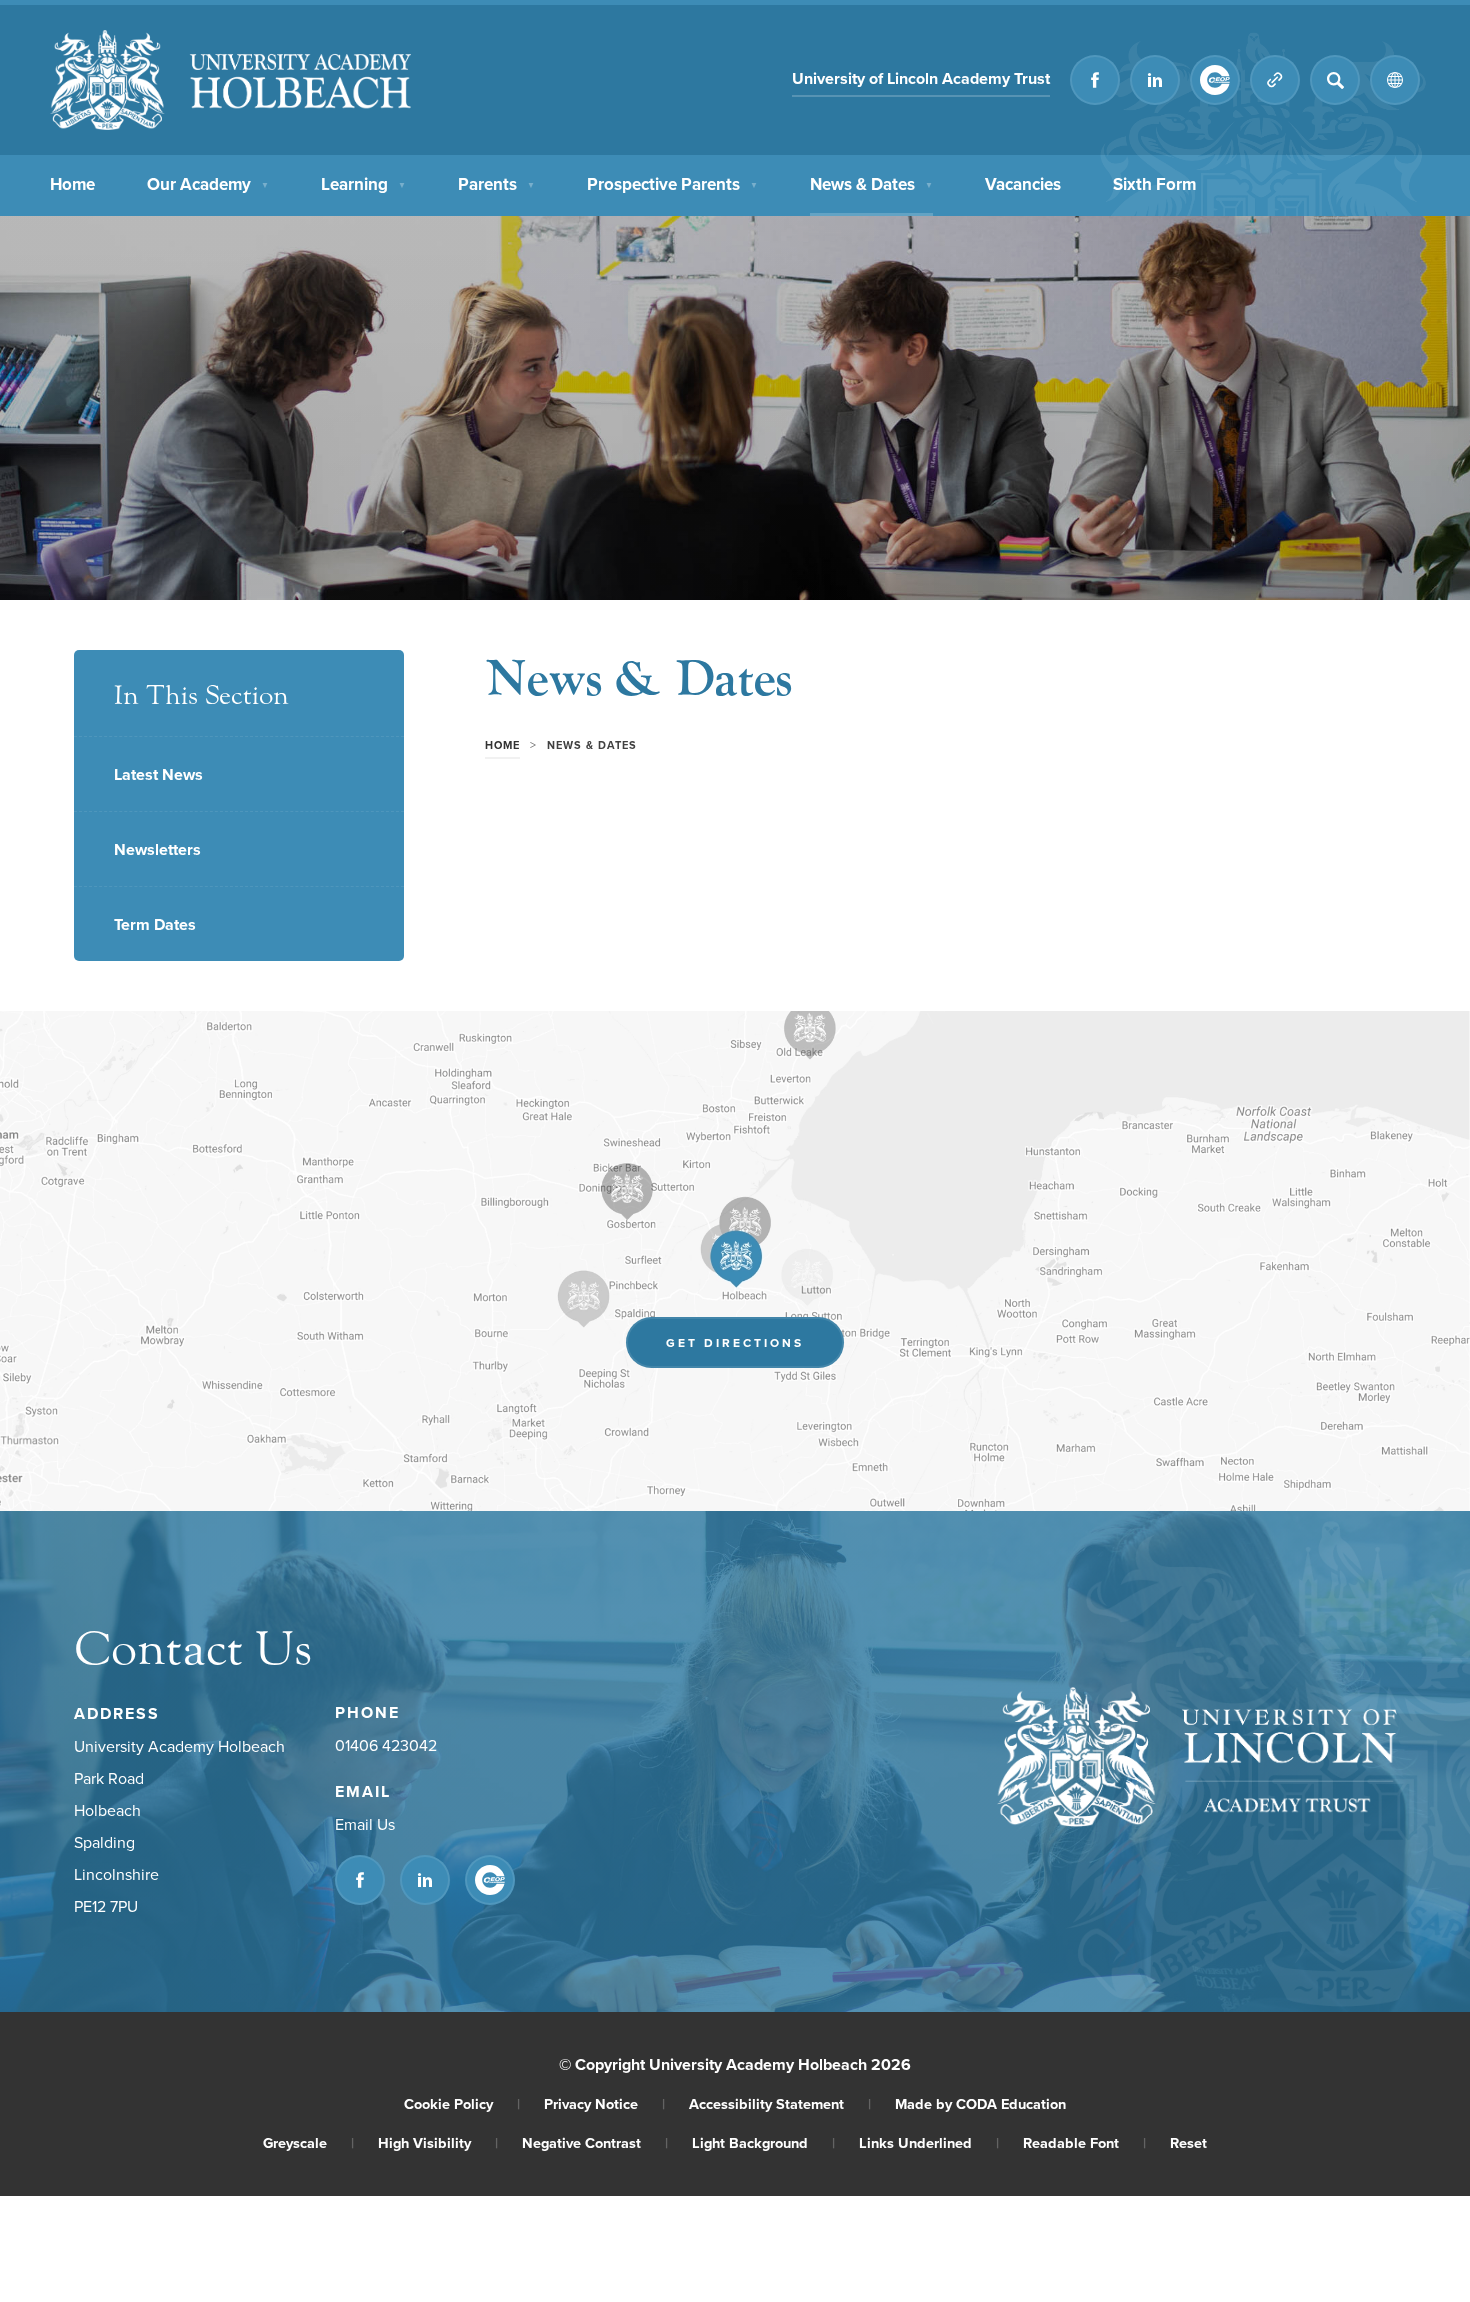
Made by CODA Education (980, 2103)
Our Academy (208, 184)
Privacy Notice (604, 2103)
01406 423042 (386, 1745)
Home (72, 184)
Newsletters (157, 849)
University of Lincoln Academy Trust (921, 81)
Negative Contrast (595, 2142)
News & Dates (871, 184)
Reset (1188, 2142)
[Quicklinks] (1275, 80)
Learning (363, 184)
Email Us (365, 1824)
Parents (496, 184)
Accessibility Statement (780, 2103)
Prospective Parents (672, 184)
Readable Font (1084, 2142)
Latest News (158, 774)
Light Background (763, 2142)
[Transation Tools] (1395, 80)
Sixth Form (1154, 184)
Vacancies (1023, 184)
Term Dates (155, 924)
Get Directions (755, 1347)
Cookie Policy (462, 2103)
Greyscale (308, 2142)
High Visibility (438, 2142)
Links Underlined (929, 2142)
